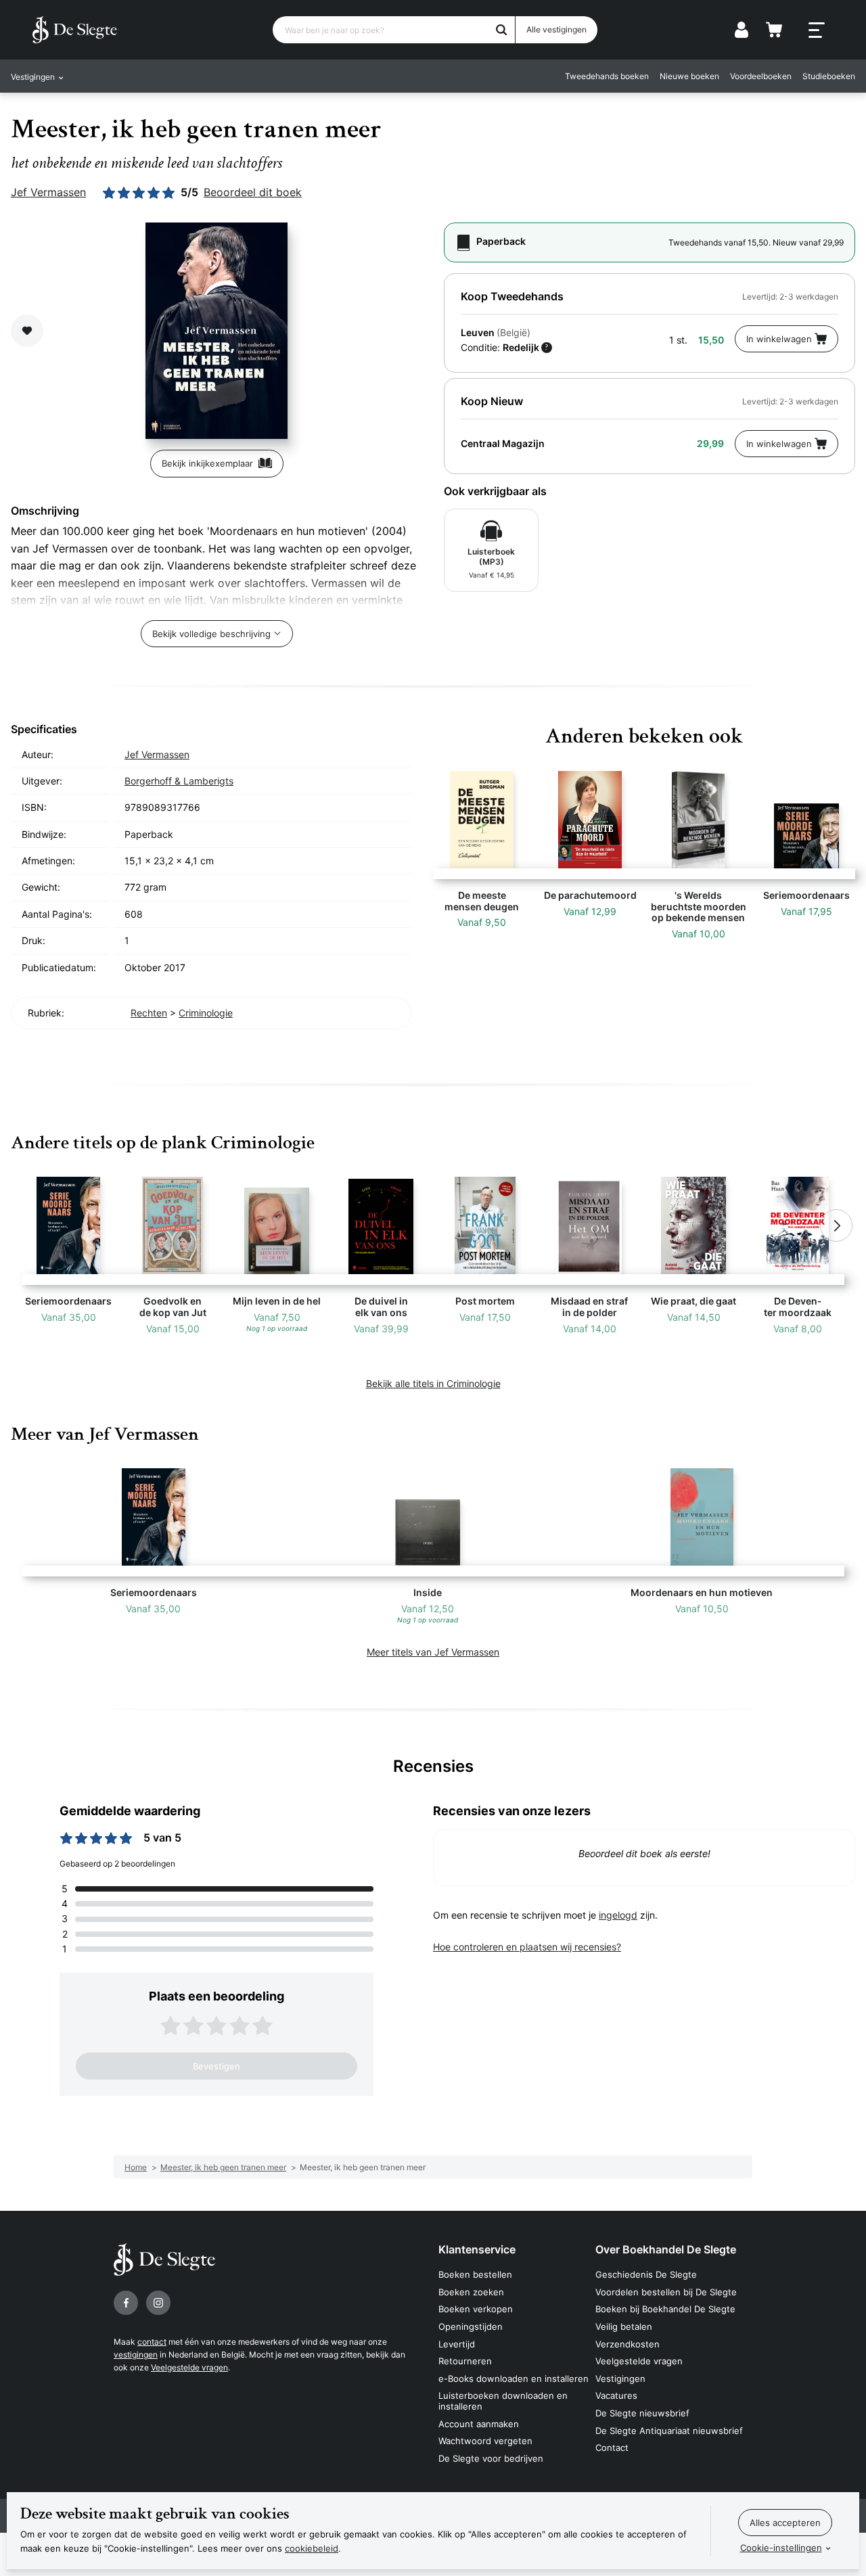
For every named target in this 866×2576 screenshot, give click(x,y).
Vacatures (616, 2395)
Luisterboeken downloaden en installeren (503, 2401)
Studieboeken (829, 76)
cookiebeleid (312, 2548)
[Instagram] (158, 2303)
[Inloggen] (742, 30)
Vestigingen (620, 2379)
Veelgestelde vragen (189, 2367)
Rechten (149, 1013)
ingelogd (618, 1915)
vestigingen (136, 2355)
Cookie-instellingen (781, 2548)
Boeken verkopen (476, 2309)
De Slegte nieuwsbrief (642, 2413)
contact (152, 2342)
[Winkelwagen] (774, 30)
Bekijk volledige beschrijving (211, 634)
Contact (612, 2448)
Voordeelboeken (761, 76)
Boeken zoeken (471, 2292)
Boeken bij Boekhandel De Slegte (665, 2309)
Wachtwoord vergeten (485, 2441)
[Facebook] (126, 2303)
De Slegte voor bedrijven (491, 2458)
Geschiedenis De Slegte (646, 2274)
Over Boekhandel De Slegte (666, 2249)
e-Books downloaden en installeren (514, 2379)
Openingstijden (471, 2326)
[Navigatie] (817, 30)
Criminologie (206, 1013)
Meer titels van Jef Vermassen (433, 1652)
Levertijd (457, 2344)
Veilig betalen (624, 2326)
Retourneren (465, 2361)
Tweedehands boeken (607, 76)
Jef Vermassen (48, 192)
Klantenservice (477, 2249)
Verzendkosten (628, 2344)
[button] (30, 1225)
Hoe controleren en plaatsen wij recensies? (527, 1947)
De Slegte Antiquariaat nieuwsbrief (669, 2431)
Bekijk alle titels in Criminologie (433, 1383)
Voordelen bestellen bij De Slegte (666, 2292)
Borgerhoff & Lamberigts (179, 781)
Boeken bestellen (475, 2274)
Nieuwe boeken (689, 76)
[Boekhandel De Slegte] (75, 30)
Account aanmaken (479, 2424)
